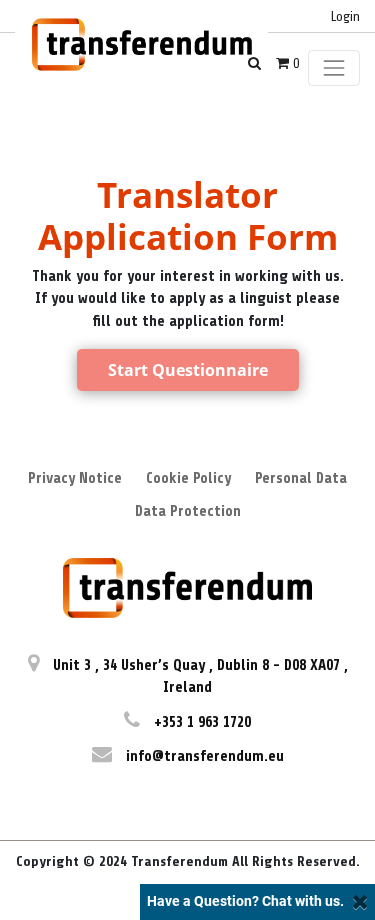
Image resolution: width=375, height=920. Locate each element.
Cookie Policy (188, 478)
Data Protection (188, 511)
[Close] (360, 902)
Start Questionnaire (188, 370)
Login (345, 16)
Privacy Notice (75, 478)
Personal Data (301, 478)
